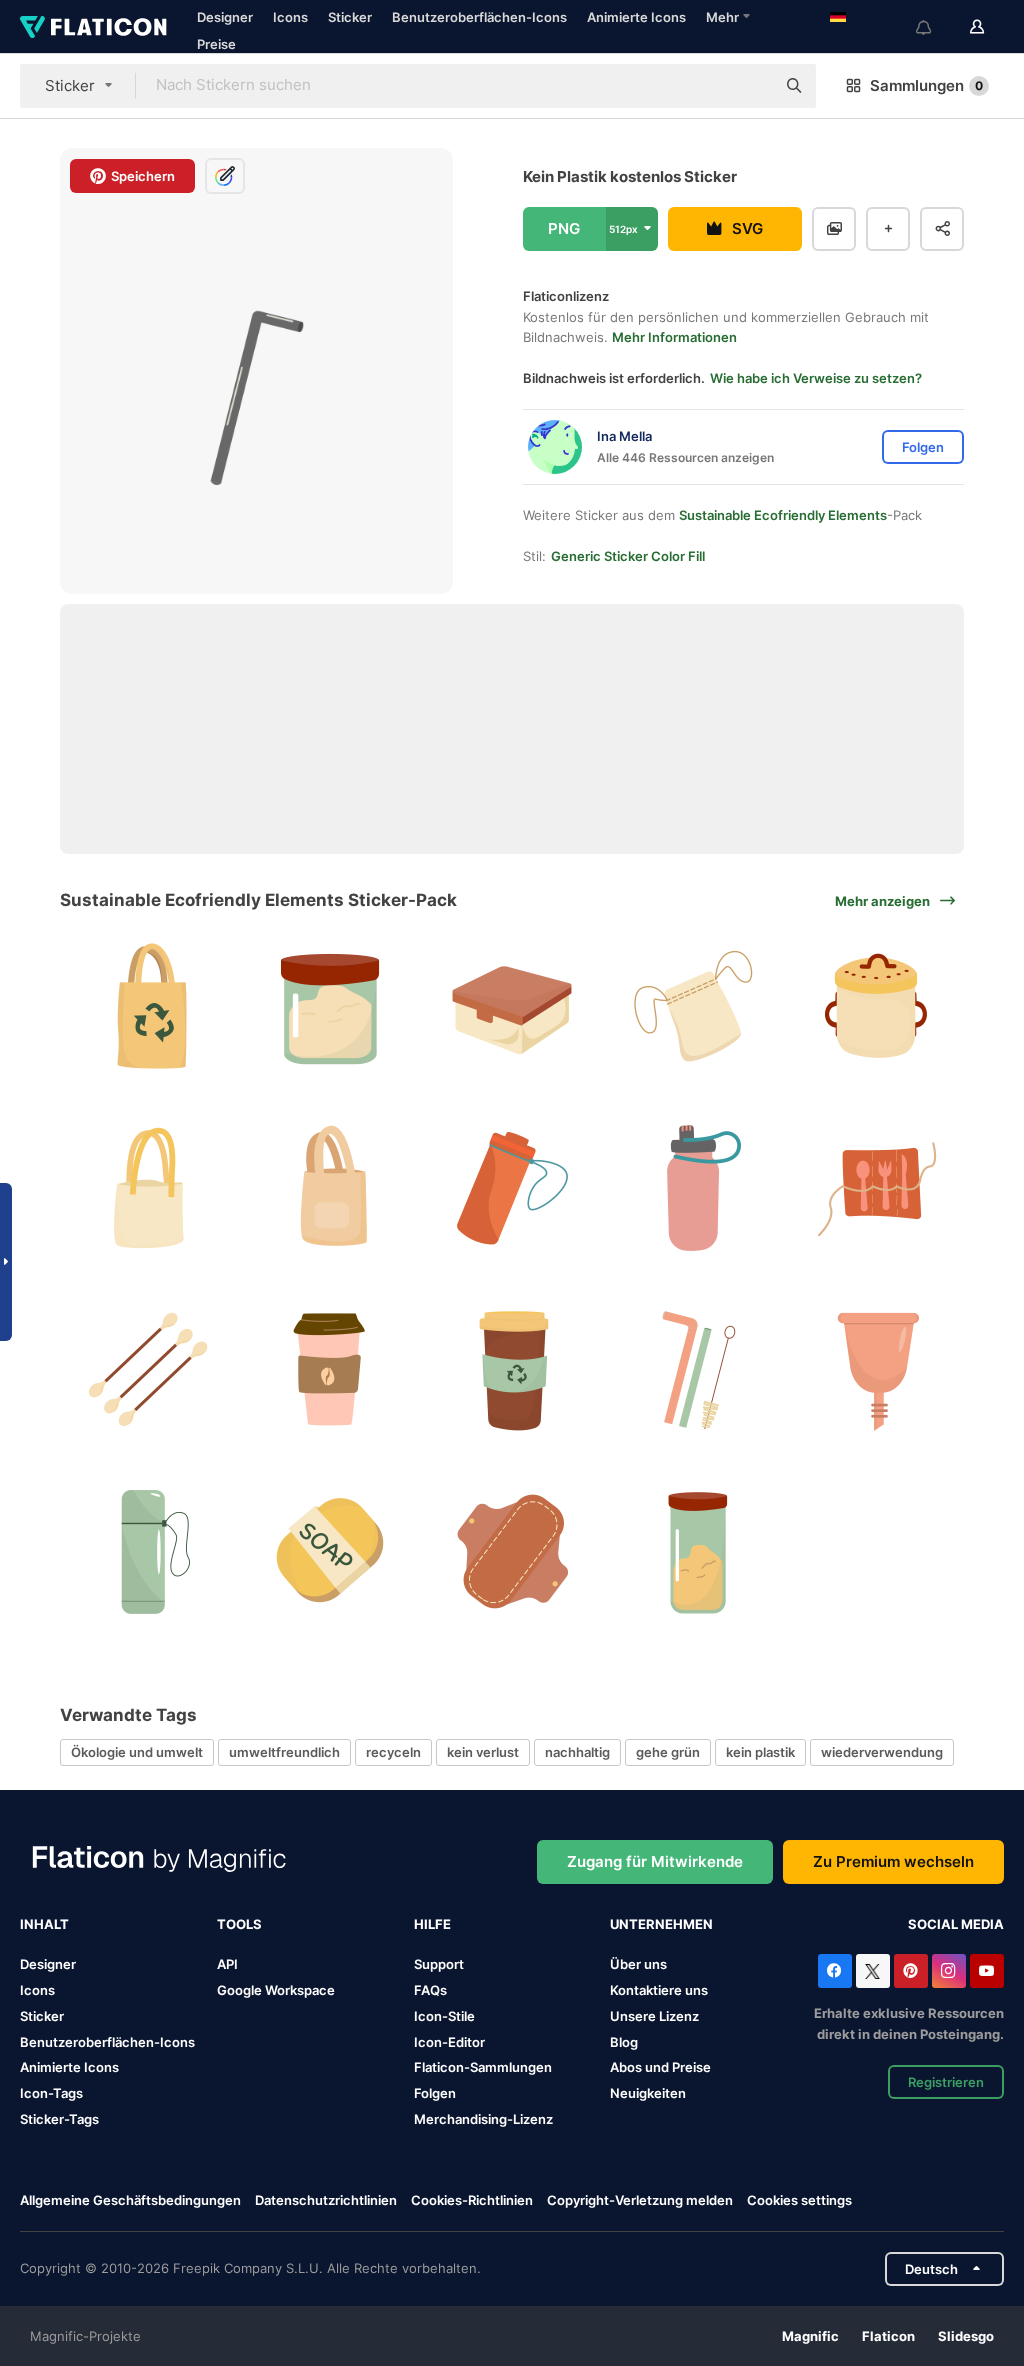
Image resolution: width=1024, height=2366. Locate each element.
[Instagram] (949, 1971)
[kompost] (875, 1006)
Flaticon (888, 2336)
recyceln (393, 1752)
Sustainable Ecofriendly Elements (783, 515)
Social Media (956, 1924)
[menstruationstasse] (875, 1370)
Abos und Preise (660, 2067)
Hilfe (432, 1924)
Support (439, 1964)
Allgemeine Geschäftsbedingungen (130, 2200)
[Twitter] (873, 1971)
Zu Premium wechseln (893, 1861)
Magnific (810, 2336)
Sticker (350, 17)
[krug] (330, 1006)
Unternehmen (661, 1924)
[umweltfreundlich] (693, 1188)
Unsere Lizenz (654, 2016)
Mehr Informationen (674, 337)
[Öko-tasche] (693, 1006)
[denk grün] (330, 1370)
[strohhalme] (693, 1370)
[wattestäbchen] (148, 1370)
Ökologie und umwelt (137, 1752)
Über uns (638, 1964)
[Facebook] (835, 1971)
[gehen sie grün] (512, 1188)
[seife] (330, 1551)
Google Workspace (276, 1990)
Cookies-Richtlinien (472, 2200)
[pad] (512, 1551)
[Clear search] (750, 86)
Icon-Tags (51, 2093)
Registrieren (946, 2082)
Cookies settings (799, 2200)
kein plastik (760, 1752)
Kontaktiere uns (659, 1990)
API (227, 1964)
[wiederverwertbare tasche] (148, 1006)
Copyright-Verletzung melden (640, 2200)
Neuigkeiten (648, 2093)
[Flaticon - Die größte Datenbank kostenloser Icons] (93, 27)
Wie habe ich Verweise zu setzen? (816, 378)
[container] (512, 1006)
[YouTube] (987, 1971)
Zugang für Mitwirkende (655, 1861)
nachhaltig (577, 1752)
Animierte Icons (636, 17)
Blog (624, 2042)
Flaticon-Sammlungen (483, 2067)
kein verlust (483, 1752)
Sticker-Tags (59, 2119)
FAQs (430, 1990)
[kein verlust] (330, 1188)
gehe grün (668, 1752)
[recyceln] (875, 1188)
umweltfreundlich (284, 1752)
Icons (290, 17)
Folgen (435, 2093)
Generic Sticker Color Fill (628, 556)
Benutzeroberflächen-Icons (479, 17)
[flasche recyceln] (148, 1551)
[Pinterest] (911, 1971)
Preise (216, 44)
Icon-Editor (449, 2042)
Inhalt (44, 1924)
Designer (225, 17)
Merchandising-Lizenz (483, 2119)
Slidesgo (966, 2336)
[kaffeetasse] (512, 1370)
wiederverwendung (882, 1752)
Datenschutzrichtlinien (326, 2200)
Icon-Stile (444, 2016)
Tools (239, 1924)
